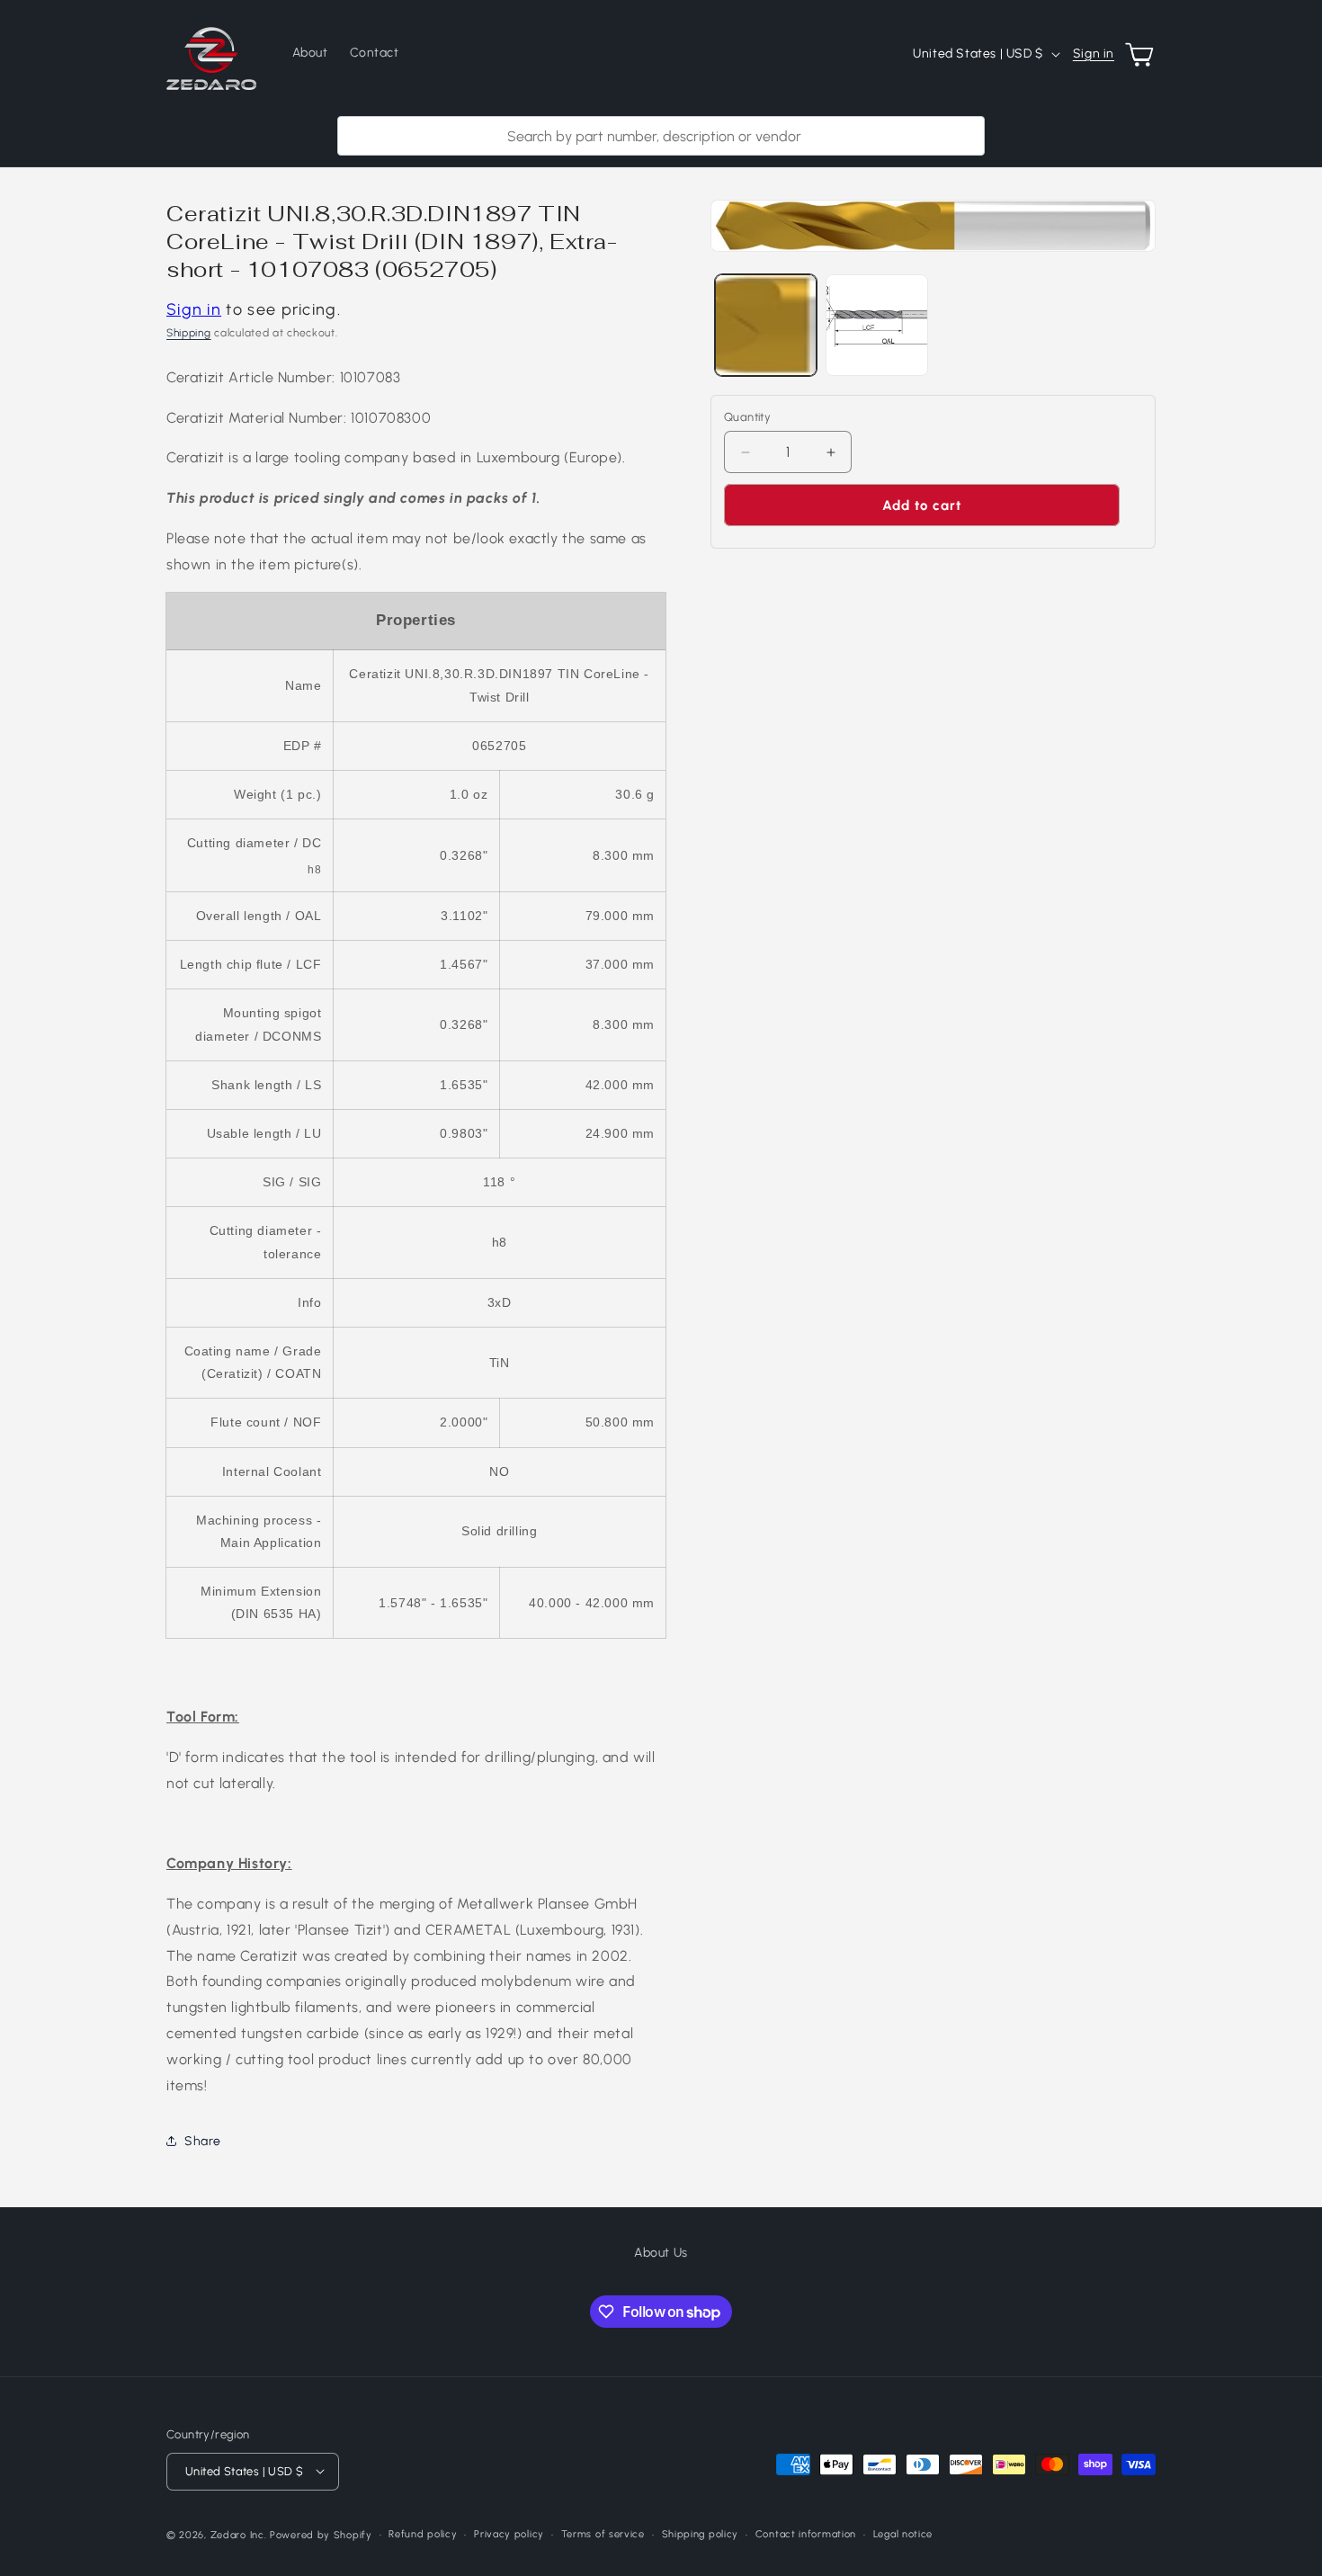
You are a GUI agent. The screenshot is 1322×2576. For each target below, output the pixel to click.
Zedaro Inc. (239, 2534)
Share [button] (203, 2141)
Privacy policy (509, 2533)
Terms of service (603, 2533)
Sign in (1094, 54)
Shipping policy (701, 2533)
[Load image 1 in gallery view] (766, 325)
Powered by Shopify (321, 2534)
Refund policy (423, 2533)
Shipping (189, 333)
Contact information (806, 2533)
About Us (661, 2253)
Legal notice (903, 2533)
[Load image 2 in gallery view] (876, 325)
